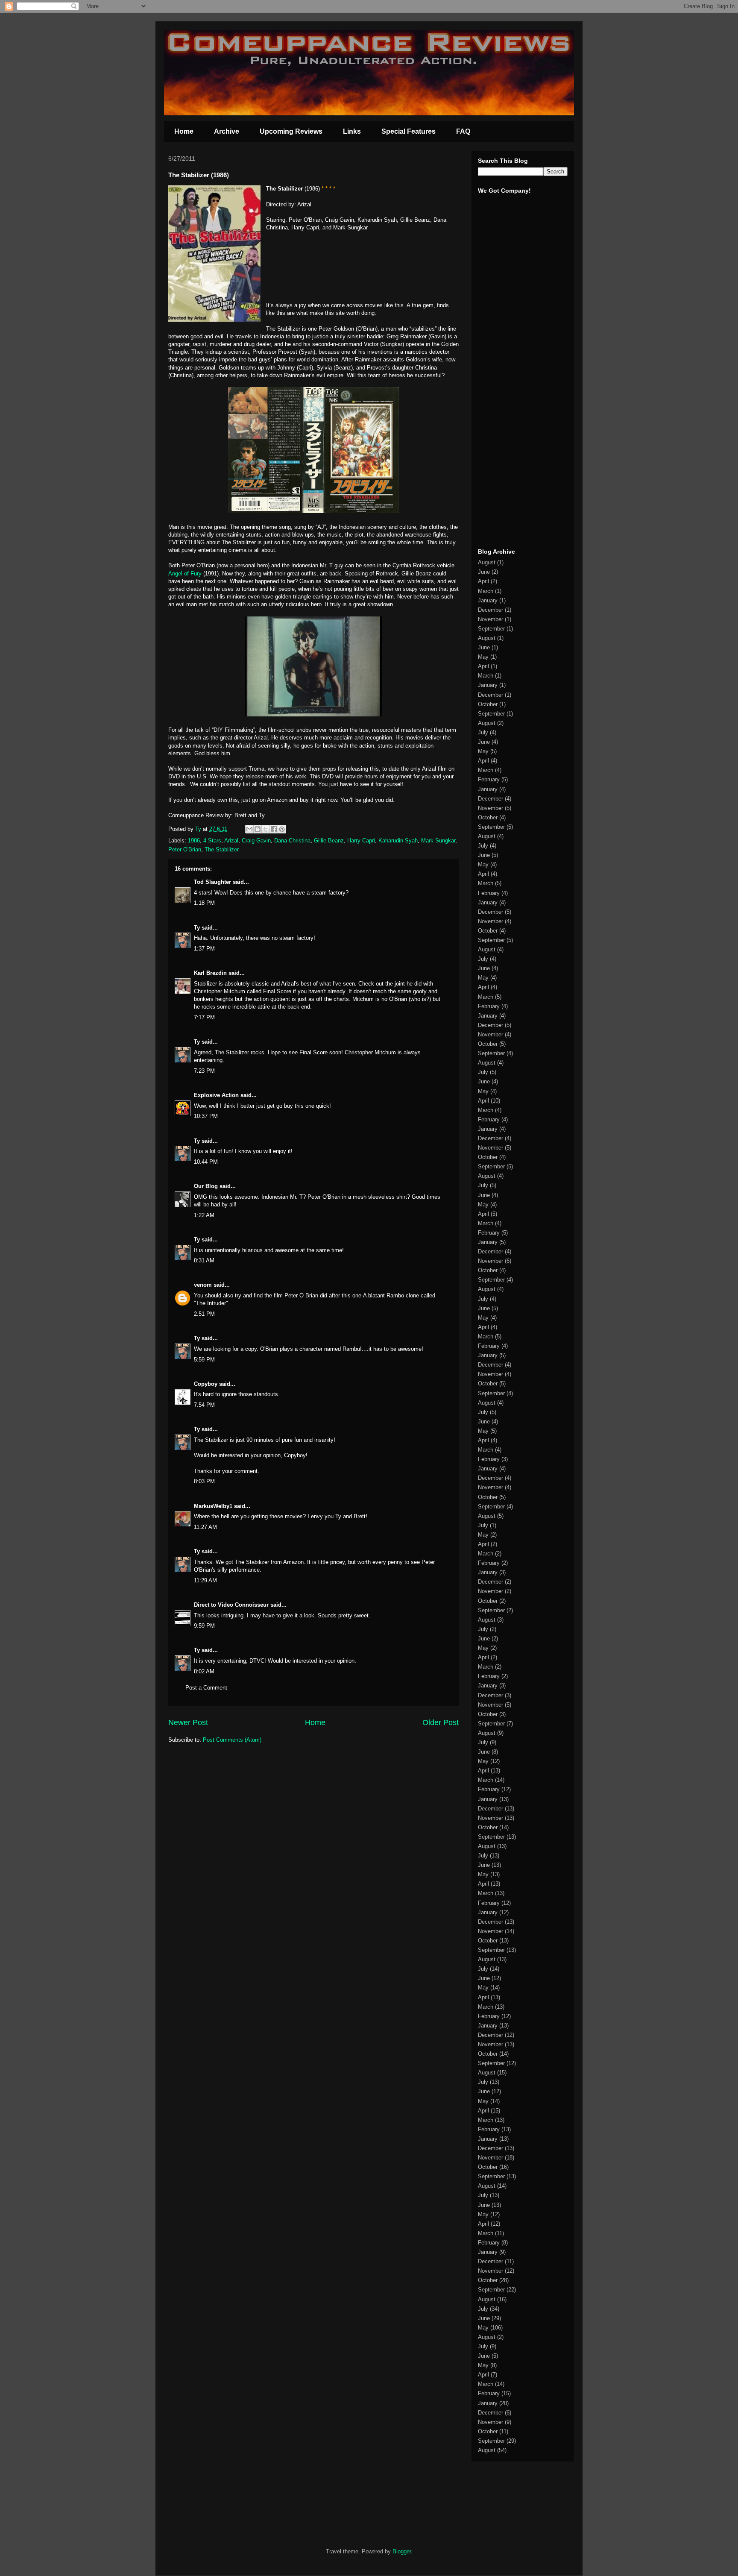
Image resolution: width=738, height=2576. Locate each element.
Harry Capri (361, 841)
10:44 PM (206, 1162)
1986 (194, 841)
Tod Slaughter (212, 882)
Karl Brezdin (210, 973)
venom (203, 1285)
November (491, 619)
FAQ (463, 131)
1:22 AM (204, 1215)
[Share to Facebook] (274, 829)
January (488, 600)
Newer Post (188, 1722)
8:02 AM (204, 1671)
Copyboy (206, 1384)
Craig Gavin (256, 841)
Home (184, 131)
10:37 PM (206, 1116)
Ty (197, 928)
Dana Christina (292, 841)
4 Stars (212, 841)
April (483, 581)
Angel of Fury (185, 574)
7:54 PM (204, 1405)
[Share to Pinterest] (282, 829)
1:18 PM (204, 903)
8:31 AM (204, 1260)
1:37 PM (204, 949)
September (491, 629)
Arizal (231, 841)
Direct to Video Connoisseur (231, 1605)
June (484, 572)
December (491, 610)
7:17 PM (204, 1017)
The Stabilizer (222, 849)
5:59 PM (204, 1360)
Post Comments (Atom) (232, 1740)
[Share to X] (266, 829)
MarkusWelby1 (213, 1506)
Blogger (402, 2551)
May (483, 657)
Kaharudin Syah (398, 841)
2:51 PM (204, 1314)
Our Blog (206, 1186)
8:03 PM (204, 1481)
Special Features (409, 131)
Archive (227, 131)
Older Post (441, 1722)
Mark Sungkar (438, 841)
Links (352, 131)
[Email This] (249, 829)
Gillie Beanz (329, 841)
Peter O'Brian (185, 849)
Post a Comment (206, 1688)
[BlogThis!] (258, 829)
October (488, 704)
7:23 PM (204, 1071)
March (486, 591)
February (489, 779)
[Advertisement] (504, 409)
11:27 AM (205, 1527)
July (483, 732)
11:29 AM (205, 1580)
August (487, 562)
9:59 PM (204, 1626)
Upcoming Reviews (291, 131)
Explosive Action (216, 1095)
